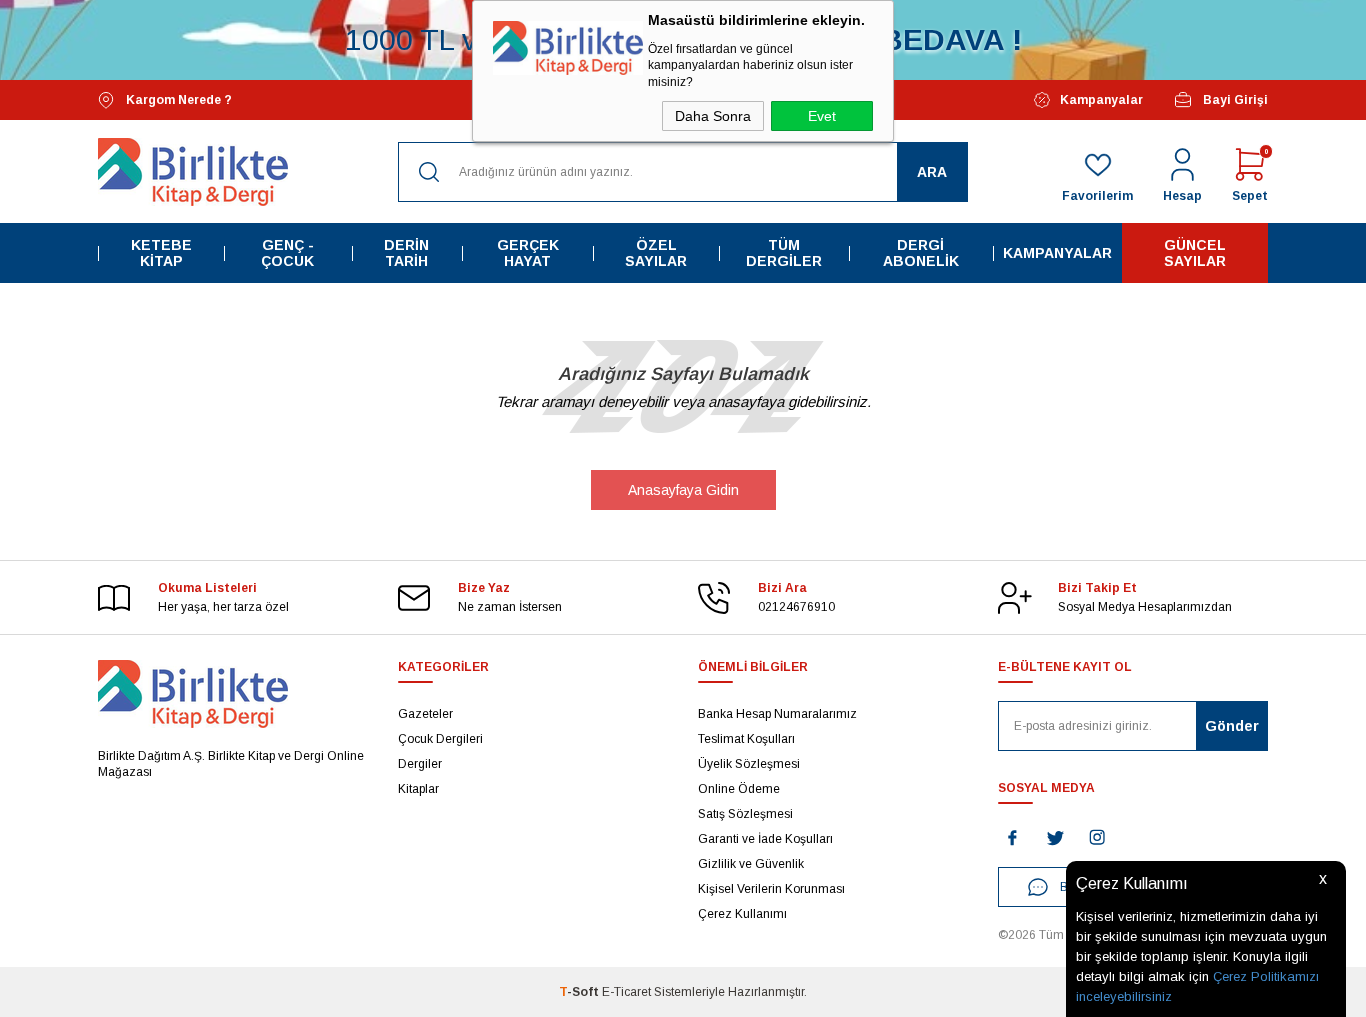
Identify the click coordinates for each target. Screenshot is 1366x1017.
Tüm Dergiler (784, 253)
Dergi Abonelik (921, 253)
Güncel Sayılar (1195, 253)
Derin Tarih (406, 253)
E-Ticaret (626, 992)
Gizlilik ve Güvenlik (751, 864)
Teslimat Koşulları (746, 739)
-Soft (580, 992)
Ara (932, 172)
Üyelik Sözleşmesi (749, 764)
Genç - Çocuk (287, 253)
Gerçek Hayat (528, 253)
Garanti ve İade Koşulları (765, 839)
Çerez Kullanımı (742, 914)
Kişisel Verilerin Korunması (771, 889)
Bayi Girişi (1235, 100)
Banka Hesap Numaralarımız (777, 714)
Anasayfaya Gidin (683, 490)
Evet (822, 116)
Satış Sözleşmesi (745, 814)
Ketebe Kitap (161, 253)
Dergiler (420, 764)
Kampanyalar (1101, 100)
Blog (1072, 887)
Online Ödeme (739, 789)
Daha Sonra (713, 116)
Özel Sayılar (656, 253)
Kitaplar (418, 789)
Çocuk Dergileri (440, 739)
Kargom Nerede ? (179, 100)
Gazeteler (425, 714)
